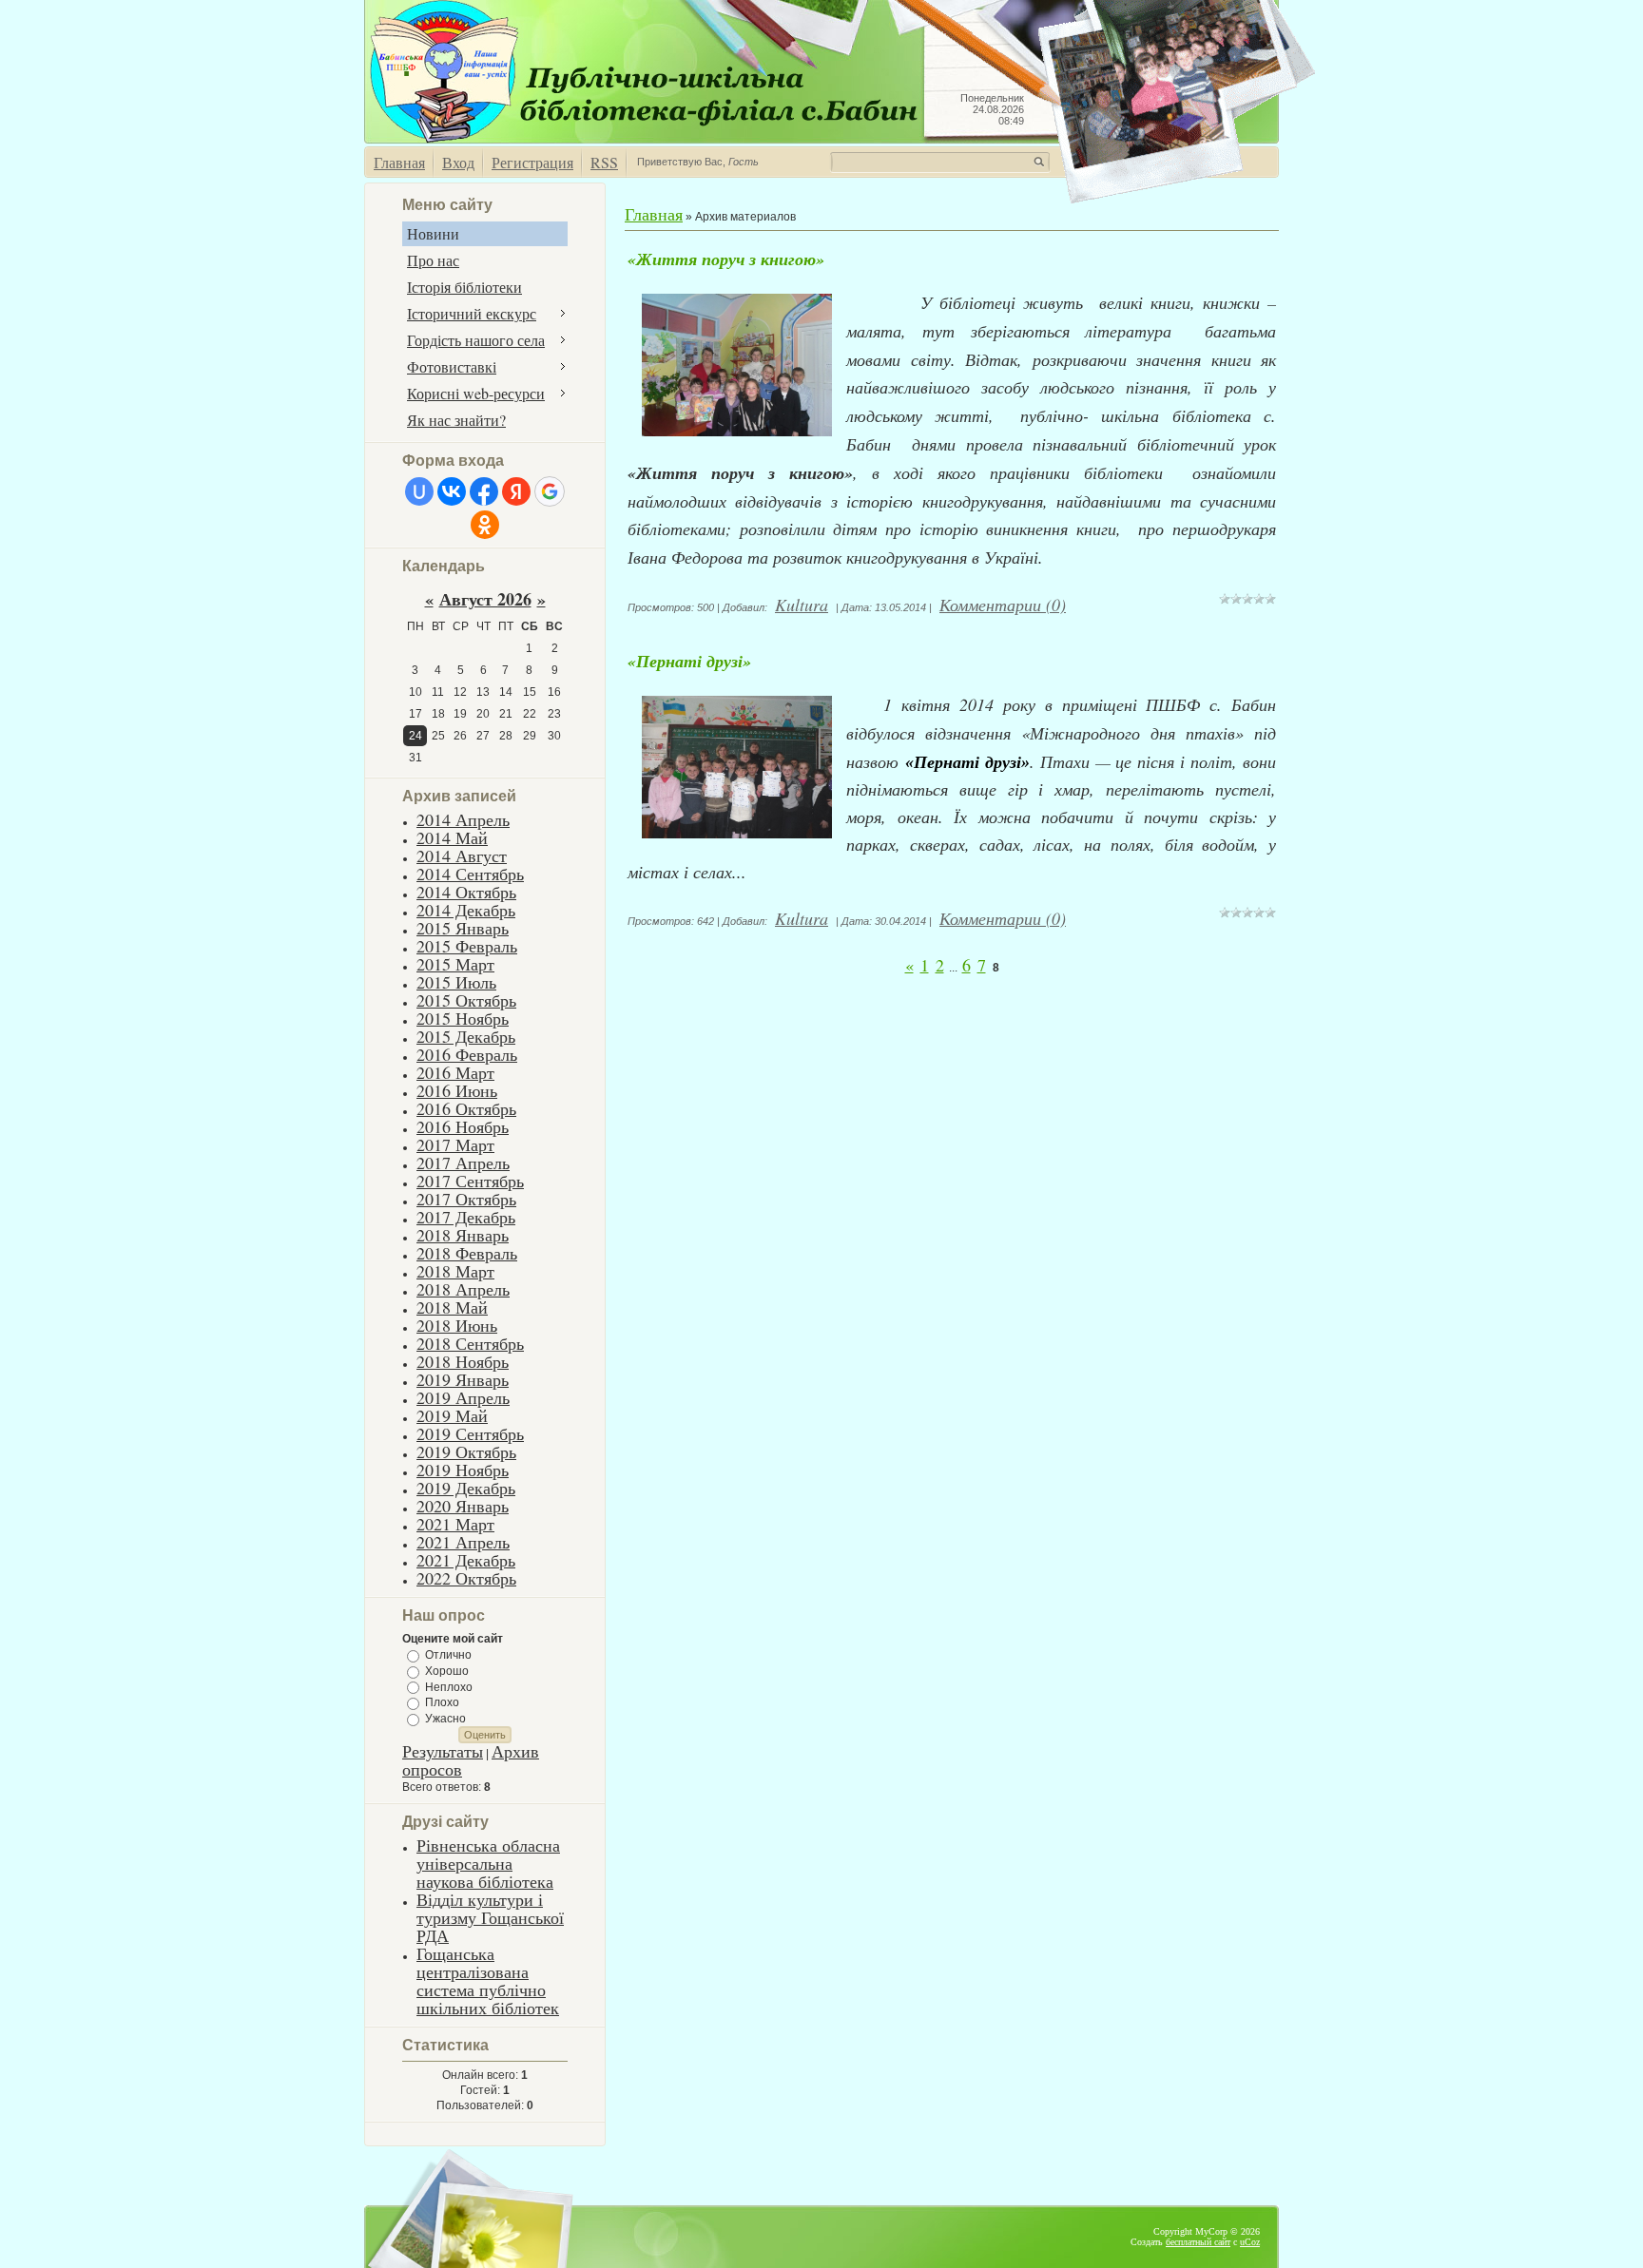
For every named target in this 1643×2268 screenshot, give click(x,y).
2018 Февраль (467, 1253)
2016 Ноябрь (463, 1126)
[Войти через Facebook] (484, 491)
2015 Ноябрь (463, 1018)
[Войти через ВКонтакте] (452, 491)
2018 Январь (463, 1235)
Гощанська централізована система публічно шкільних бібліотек (488, 1980)
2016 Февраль (467, 1054)
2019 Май (452, 1415)
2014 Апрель (463, 819)
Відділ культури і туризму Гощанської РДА (490, 1917)
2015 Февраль (467, 946)
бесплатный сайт (1198, 2242)
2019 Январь (463, 1379)
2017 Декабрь (466, 1217)
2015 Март (455, 964)
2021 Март (455, 1524)
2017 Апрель (463, 1163)
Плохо (442, 1702)
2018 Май (452, 1307)
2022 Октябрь (466, 1578)
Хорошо (447, 1671)
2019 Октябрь (466, 1451)
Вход (458, 162)
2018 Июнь (457, 1325)
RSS (604, 162)
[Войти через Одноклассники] (485, 525)
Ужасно (445, 1719)
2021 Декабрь (466, 1560)
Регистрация (532, 162)
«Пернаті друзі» (689, 661)
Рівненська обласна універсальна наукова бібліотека (488, 1863)
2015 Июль (456, 982)
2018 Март (455, 1271)
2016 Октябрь (466, 1108)
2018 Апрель (463, 1289)
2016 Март (455, 1072)
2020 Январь (463, 1506)
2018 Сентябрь (470, 1343)
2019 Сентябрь (470, 1433)
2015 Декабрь (466, 1036)
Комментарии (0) (1003, 605)
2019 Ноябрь (463, 1470)
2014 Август (462, 855)
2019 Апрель (463, 1397)
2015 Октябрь (466, 1000)
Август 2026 (485, 599)
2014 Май (452, 837)
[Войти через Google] (550, 491)
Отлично (448, 1655)
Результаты (443, 1751)
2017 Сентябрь (470, 1181)
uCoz (1250, 2242)
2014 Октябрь (466, 892)
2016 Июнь (457, 1090)
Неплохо (449, 1686)
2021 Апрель (463, 1542)
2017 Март (455, 1144)
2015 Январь (463, 928)
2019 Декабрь (466, 1488)
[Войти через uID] (419, 491)
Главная (399, 162)
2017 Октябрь (466, 1199)
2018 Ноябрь (463, 1361)
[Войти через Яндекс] (516, 491)
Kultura (802, 605)
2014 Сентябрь (470, 874)
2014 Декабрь (466, 910)
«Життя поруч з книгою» (726, 259)
